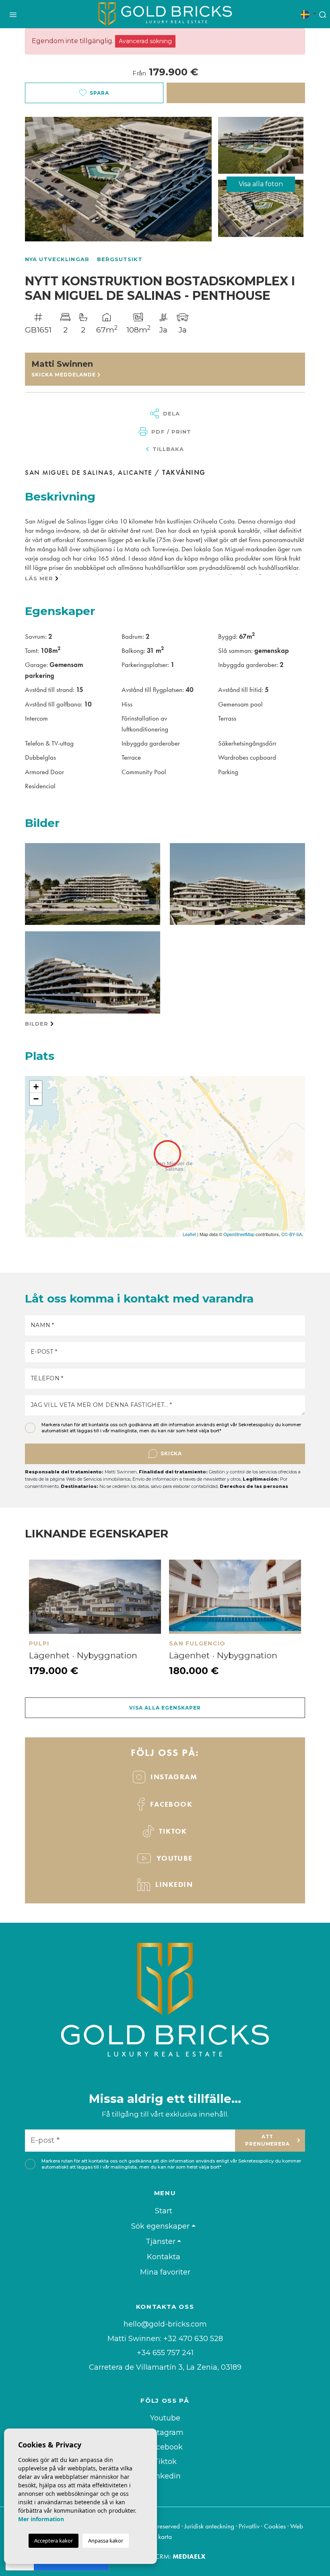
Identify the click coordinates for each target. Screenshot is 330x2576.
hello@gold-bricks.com (165, 2324)
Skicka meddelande (64, 375)
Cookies (275, 2526)
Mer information (41, 2519)
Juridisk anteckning (209, 2526)
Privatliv (249, 2526)
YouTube (173, 1858)
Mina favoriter (165, 2272)
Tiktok (172, 1831)
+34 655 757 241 (165, 2353)
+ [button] (36, 1087)
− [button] (36, 1099)
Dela (170, 413)
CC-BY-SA (292, 1234)
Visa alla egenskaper (165, 1708)
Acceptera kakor (54, 2541)
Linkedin (173, 1884)
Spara (99, 93)
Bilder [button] (38, 1024)
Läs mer (40, 578)
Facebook (170, 1804)
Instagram (173, 1777)
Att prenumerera (268, 2140)
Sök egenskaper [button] (160, 2226)
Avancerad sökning (145, 41)
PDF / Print (170, 432)
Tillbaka (167, 449)
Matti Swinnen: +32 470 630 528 (165, 2339)
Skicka (171, 1453)
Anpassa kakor (106, 2541)
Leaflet (189, 1234)
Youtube (165, 2418)
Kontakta (164, 2257)
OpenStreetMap (239, 1234)
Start (164, 2211)
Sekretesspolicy (257, 1425)
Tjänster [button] (161, 2242)
